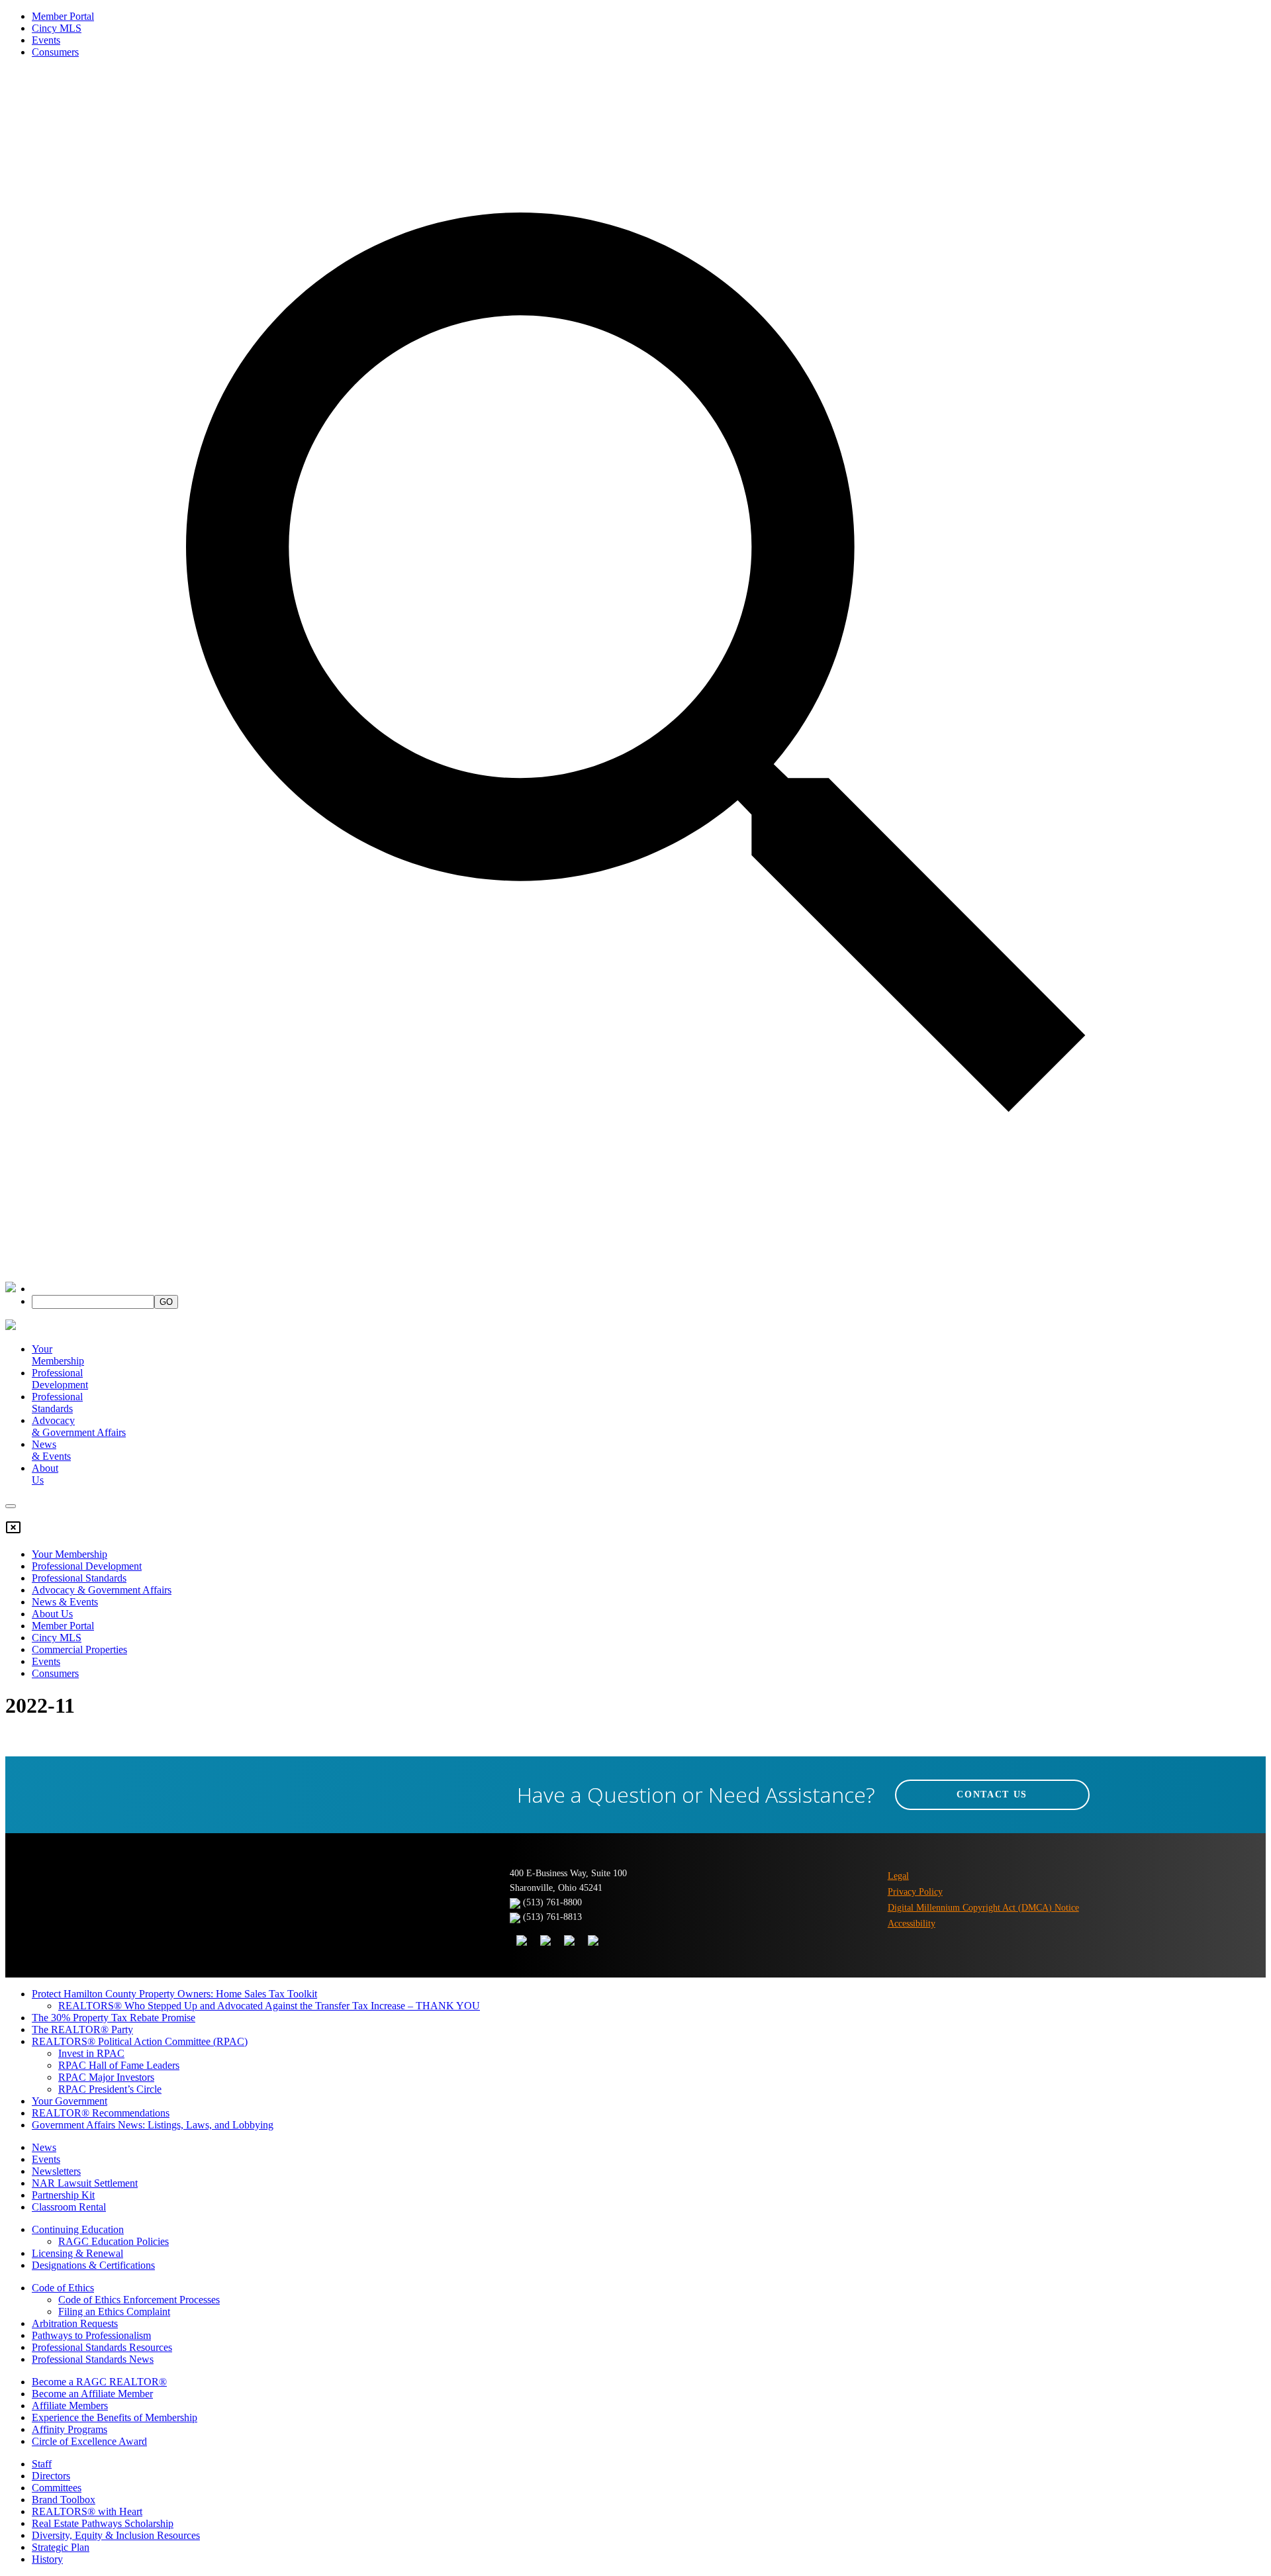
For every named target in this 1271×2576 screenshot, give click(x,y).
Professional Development (60, 1379)
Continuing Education (78, 2229)
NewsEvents (51, 1450)
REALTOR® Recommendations (101, 2113)
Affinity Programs (70, 2429)
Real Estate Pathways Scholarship (103, 2523)
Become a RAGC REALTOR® (99, 2382)
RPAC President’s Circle (110, 2089)
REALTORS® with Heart (87, 2511)
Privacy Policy (915, 1892)
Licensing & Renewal (77, 2253)
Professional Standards (57, 1403)
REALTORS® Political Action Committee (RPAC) (140, 2041)
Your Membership (58, 1355)
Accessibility (912, 1924)
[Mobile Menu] (11, 1506)
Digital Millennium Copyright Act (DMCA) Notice (983, 1908)
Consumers (55, 52)
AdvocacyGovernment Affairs (79, 1426)
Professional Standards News (93, 2359)
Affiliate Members (70, 2406)
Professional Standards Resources (102, 2347)
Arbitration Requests (75, 2323)
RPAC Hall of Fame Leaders (119, 2065)
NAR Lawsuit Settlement (85, 2183)
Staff (42, 2464)
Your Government (70, 2101)
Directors (51, 2476)
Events (46, 40)
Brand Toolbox (64, 2500)
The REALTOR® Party (82, 2029)
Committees (57, 2488)
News (44, 2147)
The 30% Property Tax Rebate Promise (114, 2018)
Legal (898, 1876)
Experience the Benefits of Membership (115, 2417)
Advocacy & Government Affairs (102, 1590)
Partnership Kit (63, 2195)
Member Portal (63, 16)
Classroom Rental (69, 2207)
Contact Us (992, 1794)
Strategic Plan (61, 2547)
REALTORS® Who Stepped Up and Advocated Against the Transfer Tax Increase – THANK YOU (269, 2006)
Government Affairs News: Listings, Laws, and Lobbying (153, 2125)
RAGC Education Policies (114, 2241)
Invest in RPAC (91, 2053)
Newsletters (56, 2171)
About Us (52, 1614)
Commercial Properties (79, 1649)
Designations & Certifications (93, 2265)
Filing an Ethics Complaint (114, 2312)
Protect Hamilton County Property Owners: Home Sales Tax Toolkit (174, 1994)
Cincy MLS (57, 28)
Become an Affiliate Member (92, 2394)
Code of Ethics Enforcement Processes (139, 2300)
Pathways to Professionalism (91, 2335)
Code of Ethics (63, 2288)
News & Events (65, 1602)
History (47, 2559)
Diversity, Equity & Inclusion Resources (116, 2535)
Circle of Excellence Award (89, 2441)
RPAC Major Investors (106, 2077)
